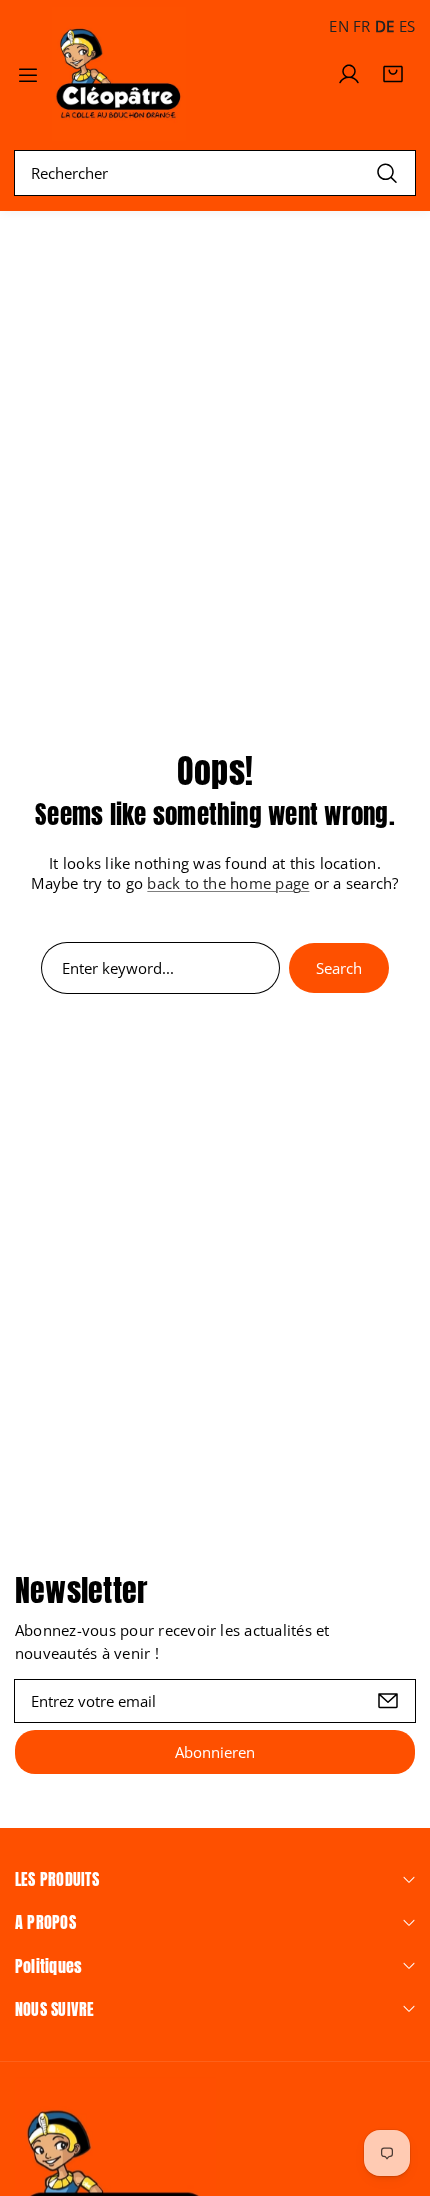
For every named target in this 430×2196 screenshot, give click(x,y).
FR (361, 26)
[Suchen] (387, 172)
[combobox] (215, 173)
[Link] (119, 74)
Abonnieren (215, 1752)
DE (384, 26)
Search (339, 968)
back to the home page (228, 883)
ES (407, 26)
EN (338, 26)
